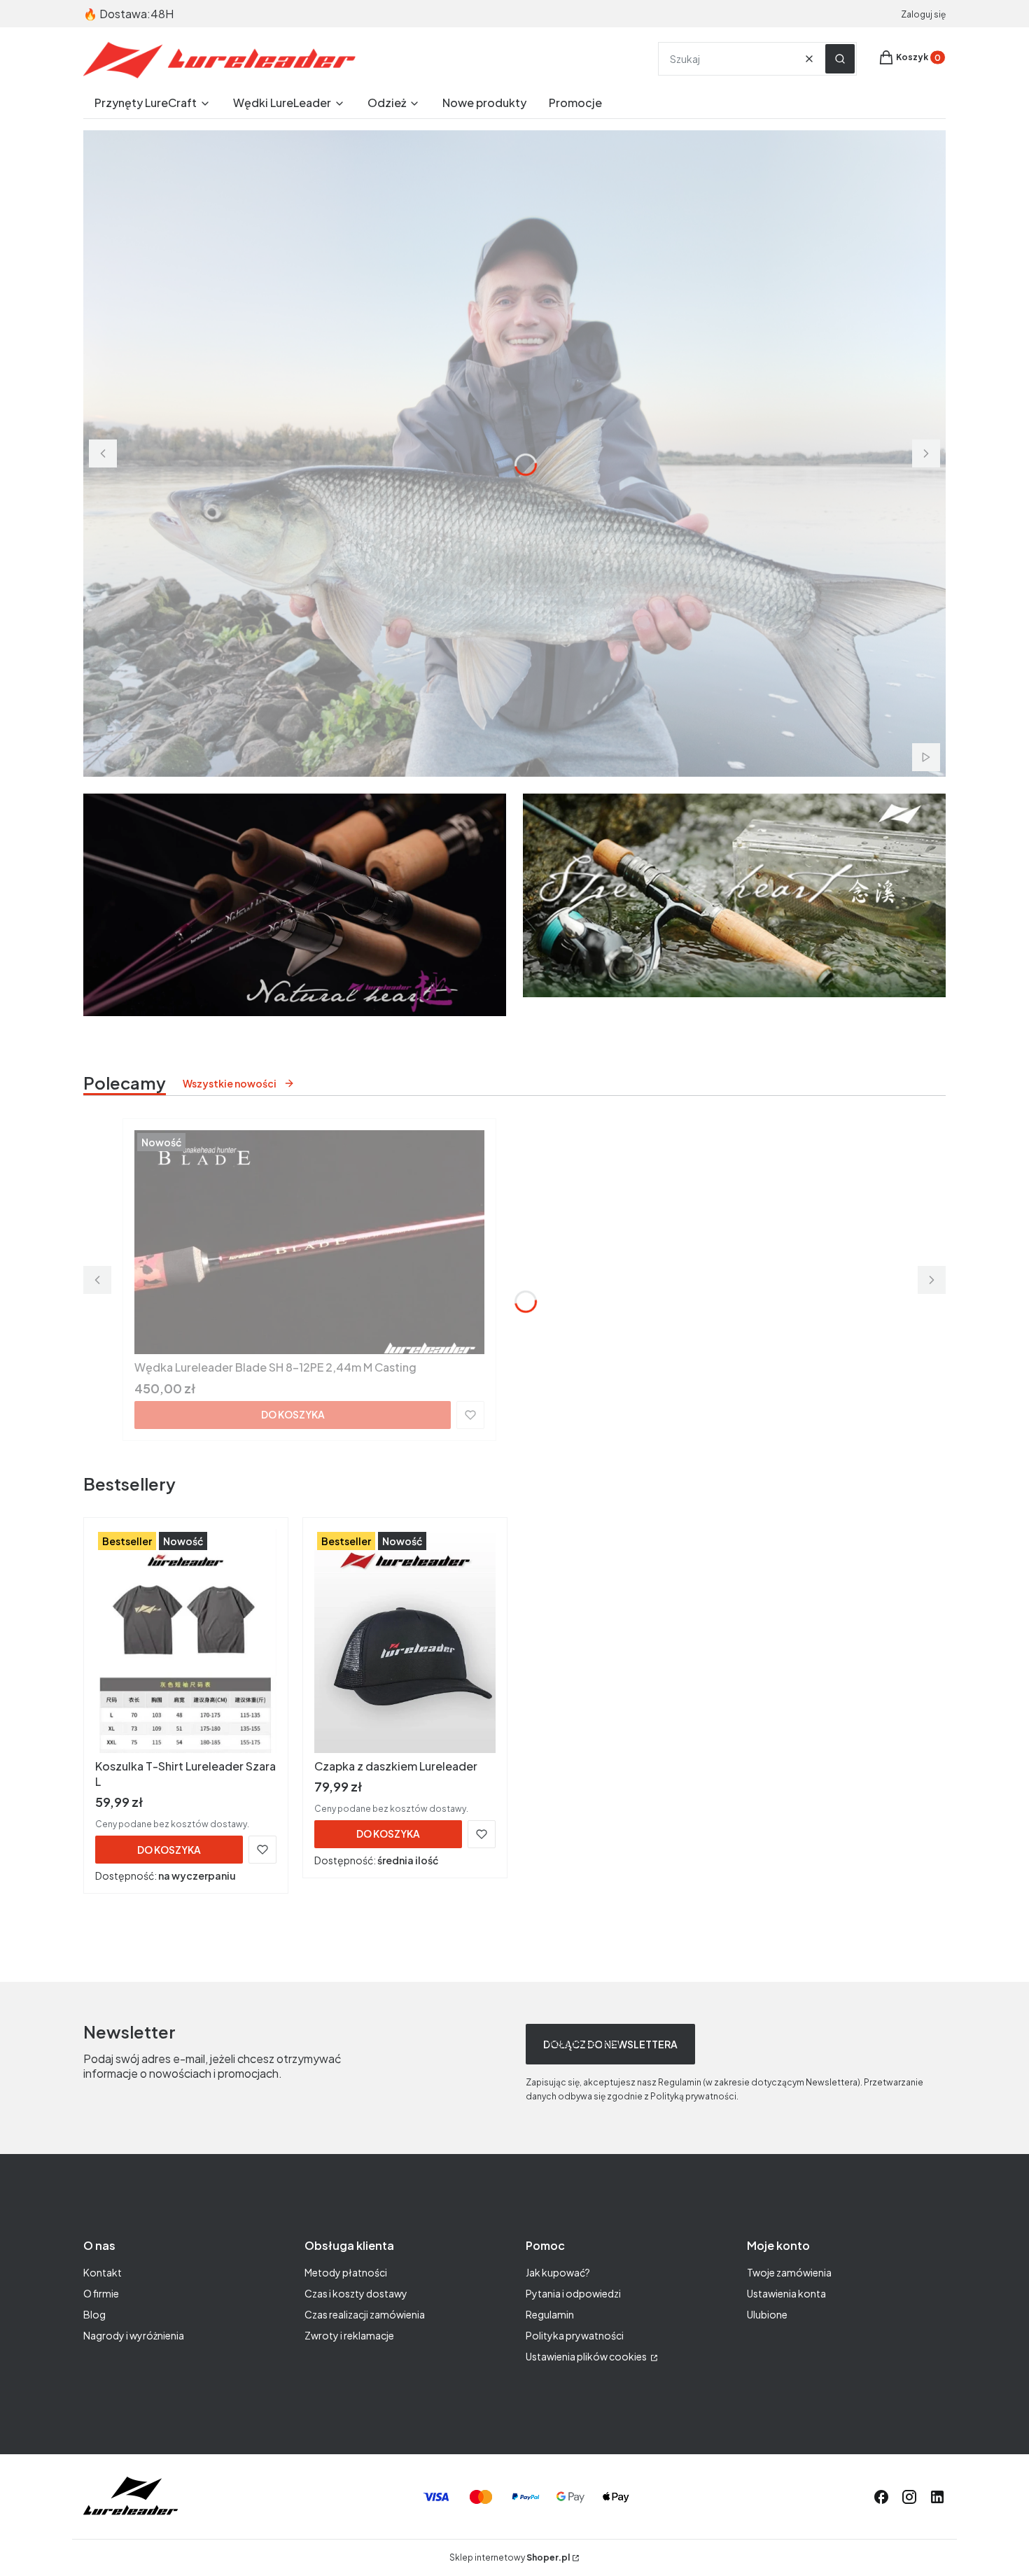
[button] (840, 59)
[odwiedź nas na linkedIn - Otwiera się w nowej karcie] (937, 2497)
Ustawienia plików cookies (587, 2356)
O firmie (101, 2293)
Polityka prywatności (575, 2335)
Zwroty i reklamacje (349, 2335)
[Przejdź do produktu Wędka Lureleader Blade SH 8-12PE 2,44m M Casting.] (309, 1242)
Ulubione (767, 2314)
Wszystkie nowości (230, 1083)
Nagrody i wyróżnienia (134, 2335)
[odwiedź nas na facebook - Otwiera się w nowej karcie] (881, 2497)
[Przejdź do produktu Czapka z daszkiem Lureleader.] (405, 1641)
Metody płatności (346, 2272)
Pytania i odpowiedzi (573, 2293)
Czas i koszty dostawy (356, 2293)
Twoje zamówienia (789, 2272)
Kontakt (103, 2272)
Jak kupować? (558, 2272)
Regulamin (550, 2314)
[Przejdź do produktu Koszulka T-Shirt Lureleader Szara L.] (186, 1641)
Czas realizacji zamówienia (365, 2314)
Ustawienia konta (786, 2293)
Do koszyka (293, 1414)
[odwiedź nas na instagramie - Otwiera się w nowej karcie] (909, 2497)
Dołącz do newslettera (610, 2044)
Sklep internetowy (510, 2557)
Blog (94, 2314)
